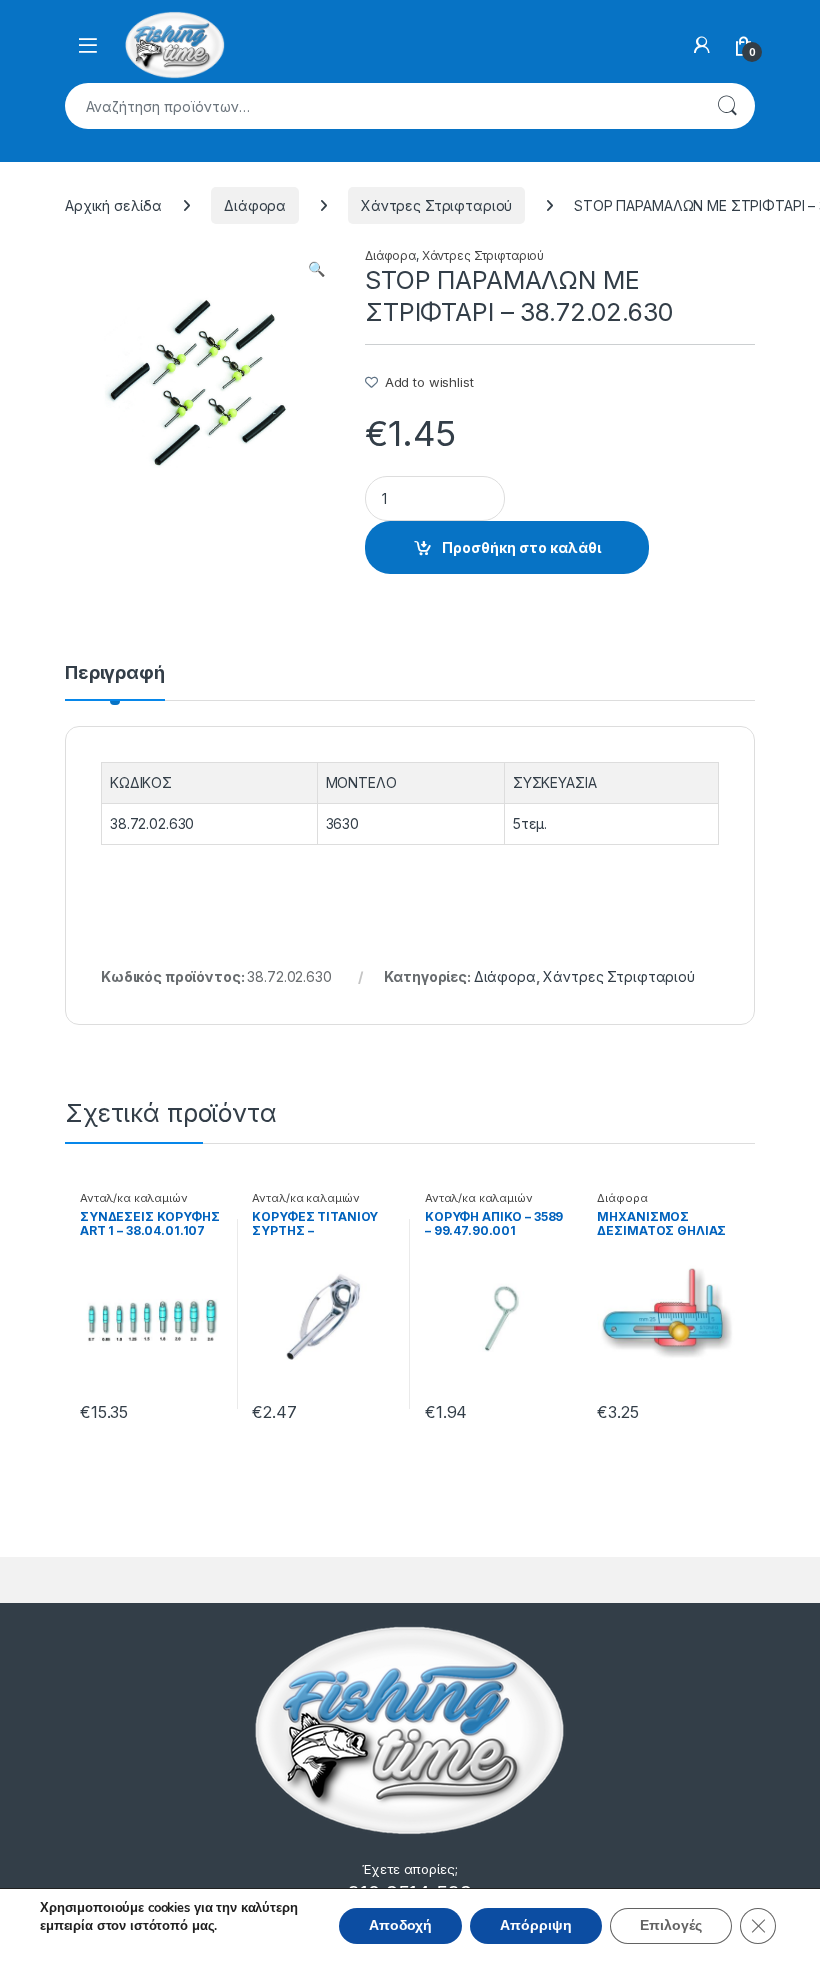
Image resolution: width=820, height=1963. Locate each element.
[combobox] (382, 106)
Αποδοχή (400, 1925)
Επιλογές (671, 1925)
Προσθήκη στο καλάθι (521, 547)
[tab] (115, 682)
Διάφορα (255, 205)
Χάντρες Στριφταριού (436, 205)
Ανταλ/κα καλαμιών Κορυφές (134, 1204)
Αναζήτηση (727, 106)
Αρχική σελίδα (113, 205)
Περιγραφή (115, 673)
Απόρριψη (536, 1925)
